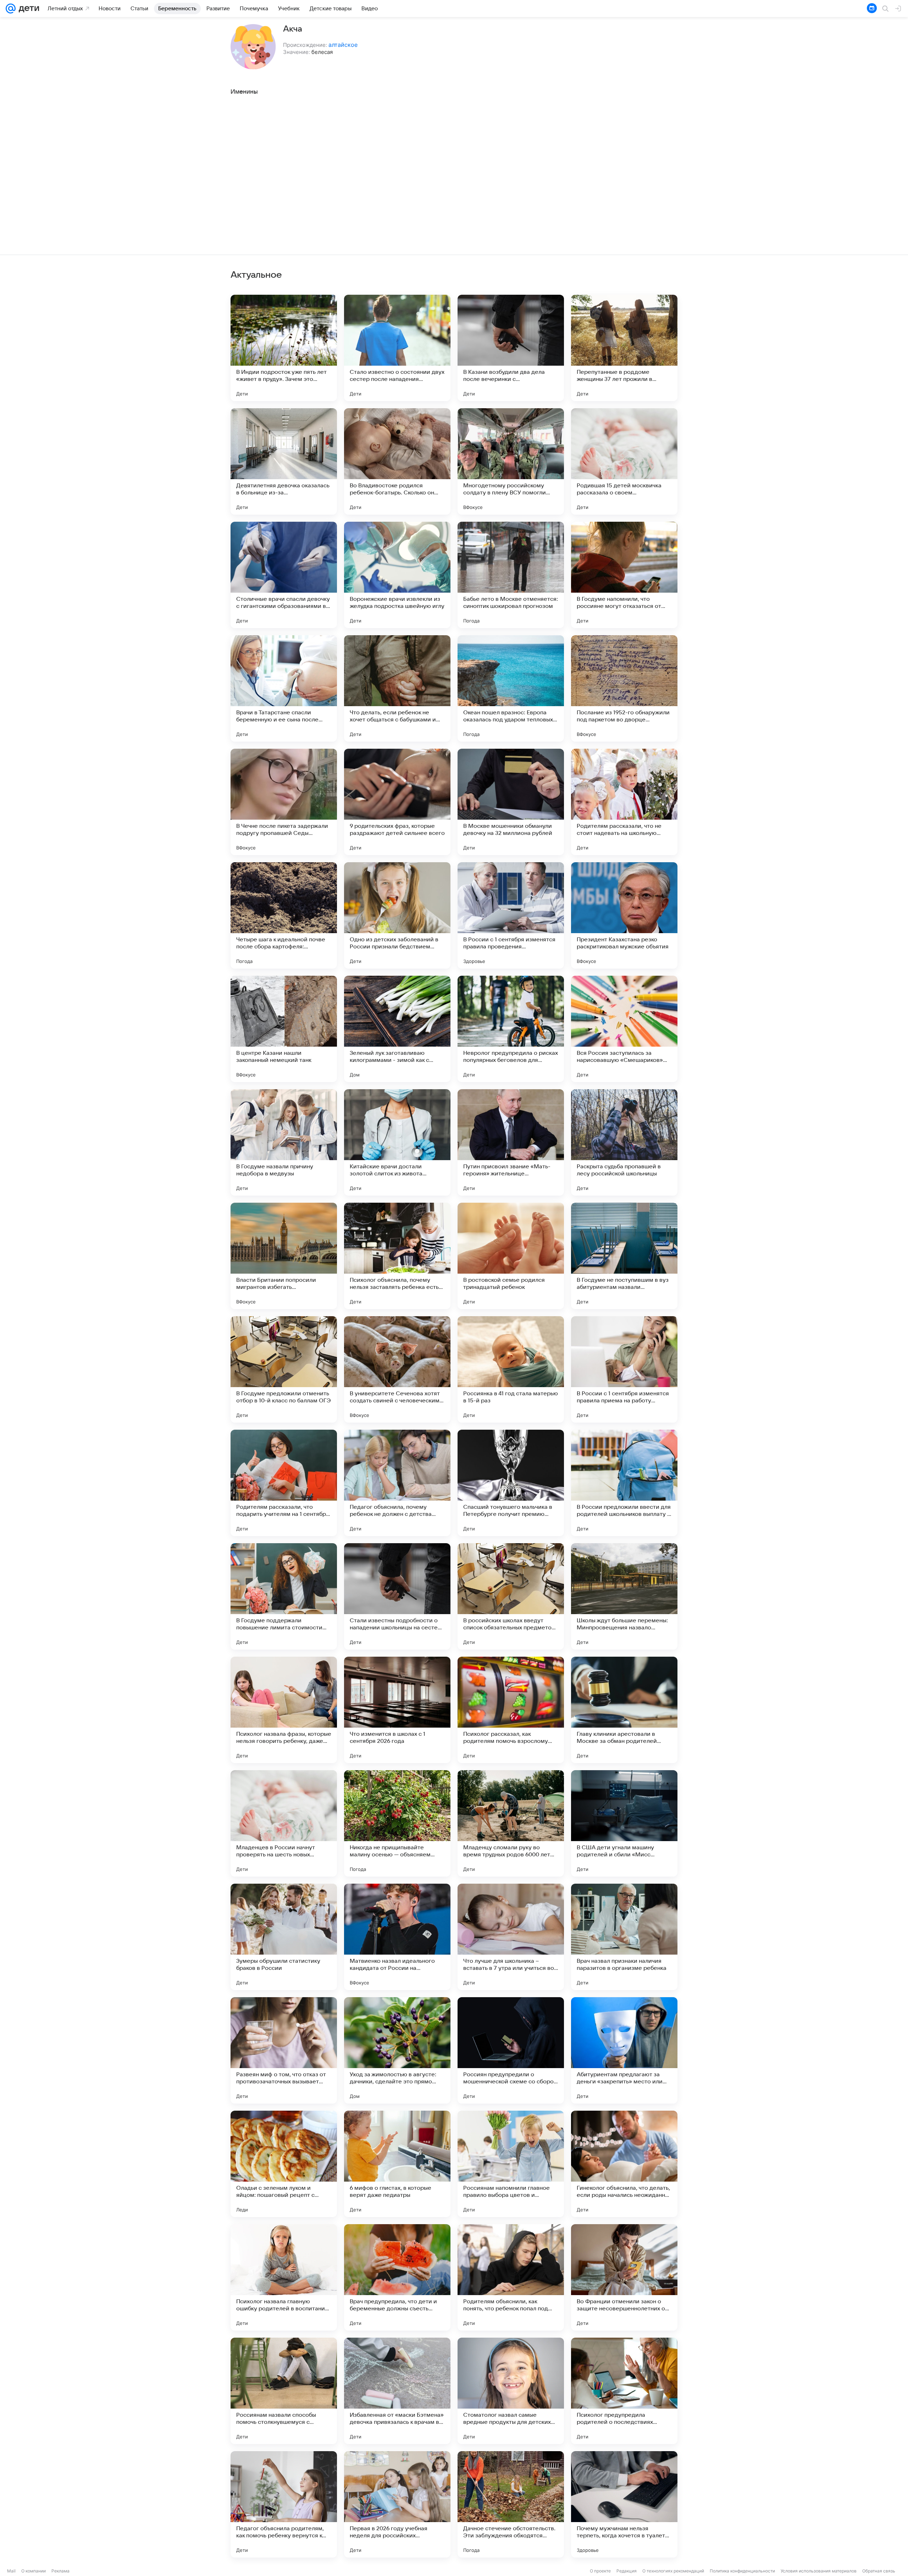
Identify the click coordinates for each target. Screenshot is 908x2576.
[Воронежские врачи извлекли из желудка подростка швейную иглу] (397, 575)
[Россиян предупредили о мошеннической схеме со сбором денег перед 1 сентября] (511, 2050)
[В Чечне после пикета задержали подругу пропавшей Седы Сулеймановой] (284, 802)
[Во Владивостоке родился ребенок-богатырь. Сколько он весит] (397, 461)
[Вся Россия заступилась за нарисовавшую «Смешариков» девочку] (624, 1029)
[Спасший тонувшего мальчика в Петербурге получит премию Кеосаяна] (511, 1483)
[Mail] (11, 9)
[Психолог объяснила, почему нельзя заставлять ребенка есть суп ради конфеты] (397, 1256)
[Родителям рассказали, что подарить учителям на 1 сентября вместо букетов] (284, 1483)
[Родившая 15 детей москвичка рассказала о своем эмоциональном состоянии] (624, 461)
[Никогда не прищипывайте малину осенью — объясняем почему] (397, 1823)
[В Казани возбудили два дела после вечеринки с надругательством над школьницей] (511, 348)
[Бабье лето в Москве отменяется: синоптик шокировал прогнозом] (511, 575)
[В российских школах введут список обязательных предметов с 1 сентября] (511, 1596)
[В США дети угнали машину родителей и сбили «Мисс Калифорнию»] (624, 1823)
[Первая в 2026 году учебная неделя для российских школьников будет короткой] (397, 2504)
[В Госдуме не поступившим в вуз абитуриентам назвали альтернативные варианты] (624, 1256)
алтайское (343, 45)
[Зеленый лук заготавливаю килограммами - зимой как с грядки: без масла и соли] (397, 1029)
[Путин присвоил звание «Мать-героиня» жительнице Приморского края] (511, 1142)
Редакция (627, 2571)
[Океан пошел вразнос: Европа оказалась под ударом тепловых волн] (511, 688)
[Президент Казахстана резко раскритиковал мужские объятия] (624, 915)
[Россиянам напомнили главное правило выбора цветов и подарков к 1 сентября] (511, 2164)
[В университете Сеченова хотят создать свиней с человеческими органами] (397, 1369)
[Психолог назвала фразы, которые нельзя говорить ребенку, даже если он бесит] (284, 1710)
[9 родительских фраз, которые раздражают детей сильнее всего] (397, 802)
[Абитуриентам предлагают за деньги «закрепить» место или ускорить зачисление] (624, 2050)
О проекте (600, 2571)
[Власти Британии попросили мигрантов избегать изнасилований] (284, 1256)
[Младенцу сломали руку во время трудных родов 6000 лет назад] (511, 1823)
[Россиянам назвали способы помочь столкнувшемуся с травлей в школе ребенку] (284, 2391)
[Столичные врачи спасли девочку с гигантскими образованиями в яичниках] (284, 575)
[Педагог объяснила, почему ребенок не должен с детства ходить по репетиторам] (397, 1483)
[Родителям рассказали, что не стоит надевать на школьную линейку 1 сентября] (624, 802)
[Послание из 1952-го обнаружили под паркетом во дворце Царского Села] (624, 688)
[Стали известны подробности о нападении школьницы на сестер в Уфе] (397, 1596)
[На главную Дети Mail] (27, 9)
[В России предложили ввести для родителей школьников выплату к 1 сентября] (624, 1483)
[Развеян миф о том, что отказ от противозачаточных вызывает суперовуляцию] (284, 2050)
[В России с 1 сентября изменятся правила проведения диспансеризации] (511, 915)
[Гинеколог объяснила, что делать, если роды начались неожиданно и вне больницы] (624, 2164)
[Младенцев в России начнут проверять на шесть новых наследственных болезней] (284, 1823)
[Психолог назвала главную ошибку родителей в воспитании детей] (284, 2277)
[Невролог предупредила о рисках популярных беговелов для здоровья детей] (511, 1029)
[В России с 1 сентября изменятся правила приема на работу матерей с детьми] (624, 1369)
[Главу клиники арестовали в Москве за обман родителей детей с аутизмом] (624, 1710)
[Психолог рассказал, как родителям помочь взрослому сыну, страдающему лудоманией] (511, 1710)
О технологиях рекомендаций (673, 2571)
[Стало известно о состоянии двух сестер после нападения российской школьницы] (397, 348)
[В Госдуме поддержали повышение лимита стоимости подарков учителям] (284, 1596)
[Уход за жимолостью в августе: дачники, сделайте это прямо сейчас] (397, 2050)
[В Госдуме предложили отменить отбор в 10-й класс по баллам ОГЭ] (284, 1369)
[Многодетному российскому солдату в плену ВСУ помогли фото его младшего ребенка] (511, 461)
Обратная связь (879, 2571)
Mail (11, 2571)
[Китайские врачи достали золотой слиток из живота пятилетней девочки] (397, 1142)
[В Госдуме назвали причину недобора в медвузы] (284, 1142)
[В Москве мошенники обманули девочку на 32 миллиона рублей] (511, 802)
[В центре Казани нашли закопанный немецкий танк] (284, 1029)
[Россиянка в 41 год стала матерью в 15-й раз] (511, 1369)
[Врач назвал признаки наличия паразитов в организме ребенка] (624, 1937)
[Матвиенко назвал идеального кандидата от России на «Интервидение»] (397, 1937)
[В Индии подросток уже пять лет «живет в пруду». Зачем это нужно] (284, 348)
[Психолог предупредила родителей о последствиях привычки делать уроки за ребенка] (624, 2391)
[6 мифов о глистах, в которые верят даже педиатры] (397, 2164)
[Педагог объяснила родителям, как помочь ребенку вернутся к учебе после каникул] (284, 2504)
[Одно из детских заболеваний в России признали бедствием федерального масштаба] (397, 915)
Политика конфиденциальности (742, 2571)
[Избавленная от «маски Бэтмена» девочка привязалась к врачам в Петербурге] (397, 2391)
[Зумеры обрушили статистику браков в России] (284, 1937)
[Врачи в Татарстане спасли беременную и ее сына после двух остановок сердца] (284, 688)
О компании (34, 2571)
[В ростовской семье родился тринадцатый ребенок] (511, 1256)
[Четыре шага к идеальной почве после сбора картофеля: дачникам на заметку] (284, 915)
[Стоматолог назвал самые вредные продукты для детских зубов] (511, 2391)
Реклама (60, 2571)
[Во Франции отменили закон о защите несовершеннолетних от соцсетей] (624, 2277)
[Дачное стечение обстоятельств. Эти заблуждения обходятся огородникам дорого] (511, 2504)
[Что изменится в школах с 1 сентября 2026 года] (397, 1710)
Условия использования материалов (819, 2571)
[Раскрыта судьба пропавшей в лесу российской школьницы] (624, 1142)
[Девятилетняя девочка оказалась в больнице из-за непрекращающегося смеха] (284, 461)
